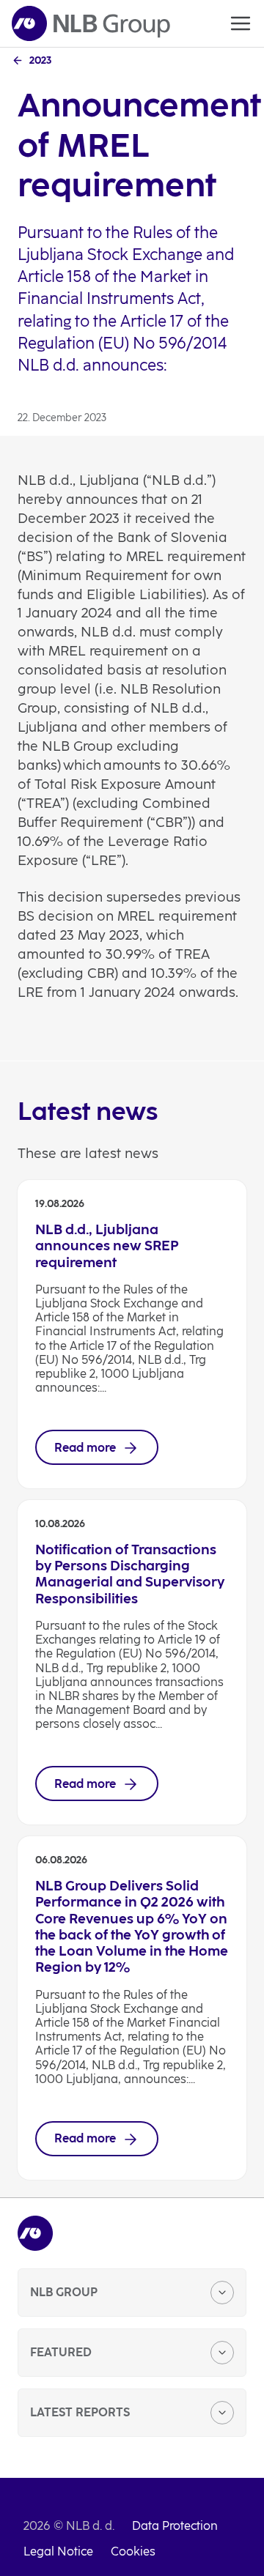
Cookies (133, 2551)
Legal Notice (58, 2551)
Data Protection (175, 2526)
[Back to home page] (91, 23)
